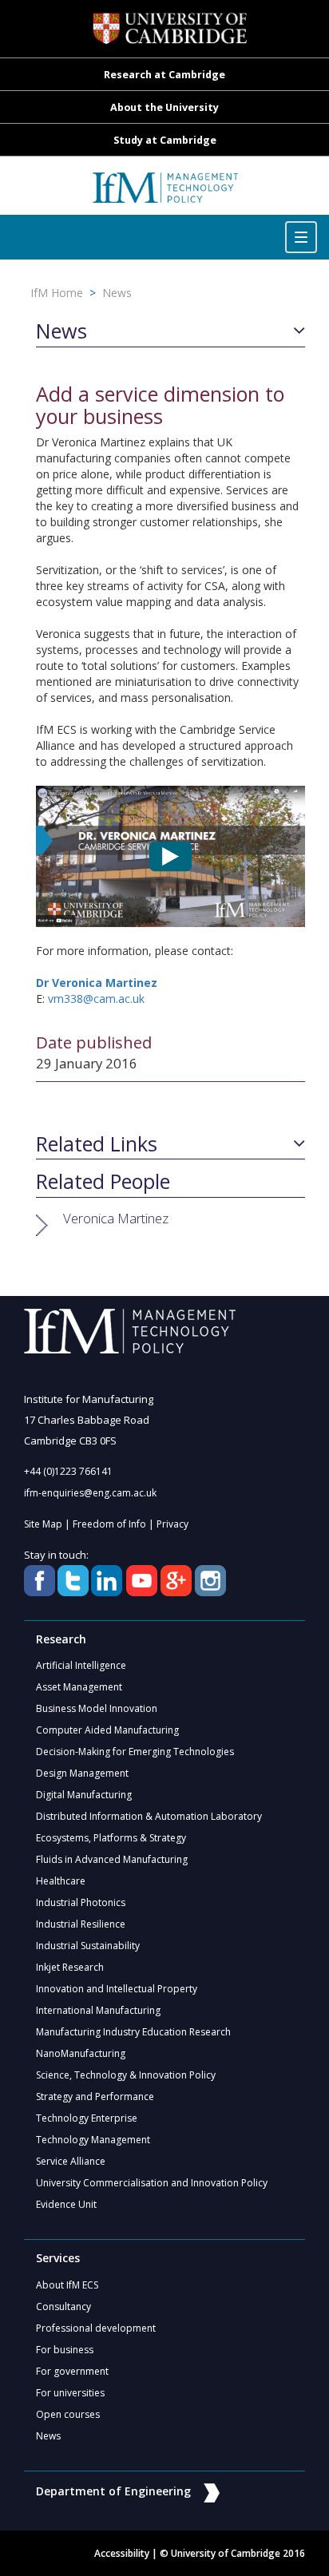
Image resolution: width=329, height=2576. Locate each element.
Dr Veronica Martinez (97, 983)
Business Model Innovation (97, 1708)
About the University (164, 107)
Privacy (172, 1524)
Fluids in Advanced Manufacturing (112, 1859)
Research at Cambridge (164, 75)
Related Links (97, 1144)
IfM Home (57, 293)
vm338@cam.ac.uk (96, 999)
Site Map (43, 1524)
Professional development (96, 2328)
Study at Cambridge (165, 140)
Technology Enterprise (87, 2118)
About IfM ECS (67, 2285)
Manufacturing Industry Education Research (133, 2032)
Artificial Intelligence (81, 1665)
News (117, 293)
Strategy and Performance (95, 2096)
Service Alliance (71, 2161)
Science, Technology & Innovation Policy (126, 2075)
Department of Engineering (113, 2491)
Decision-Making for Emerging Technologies (135, 1752)
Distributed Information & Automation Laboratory (149, 1816)
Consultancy (63, 2307)
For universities (70, 2393)
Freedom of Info (109, 1524)
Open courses (68, 2414)
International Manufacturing (98, 2010)
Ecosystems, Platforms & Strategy (111, 1838)
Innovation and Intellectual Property (117, 1989)
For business (65, 2350)
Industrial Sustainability (88, 1946)
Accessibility (122, 2553)
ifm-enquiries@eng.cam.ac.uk (90, 1493)
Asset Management (79, 1687)
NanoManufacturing (81, 2053)
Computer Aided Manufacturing (107, 1730)
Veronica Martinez (116, 1218)
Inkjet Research (70, 1967)
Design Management (82, 1773)
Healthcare (61, 1881)
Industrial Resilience (81, 1924)
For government (72, 2371)
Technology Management (93, 2140)
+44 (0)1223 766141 (68, 1471)
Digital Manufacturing (84, 1795)
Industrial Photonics (81, 1902)
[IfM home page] (164, 194)
